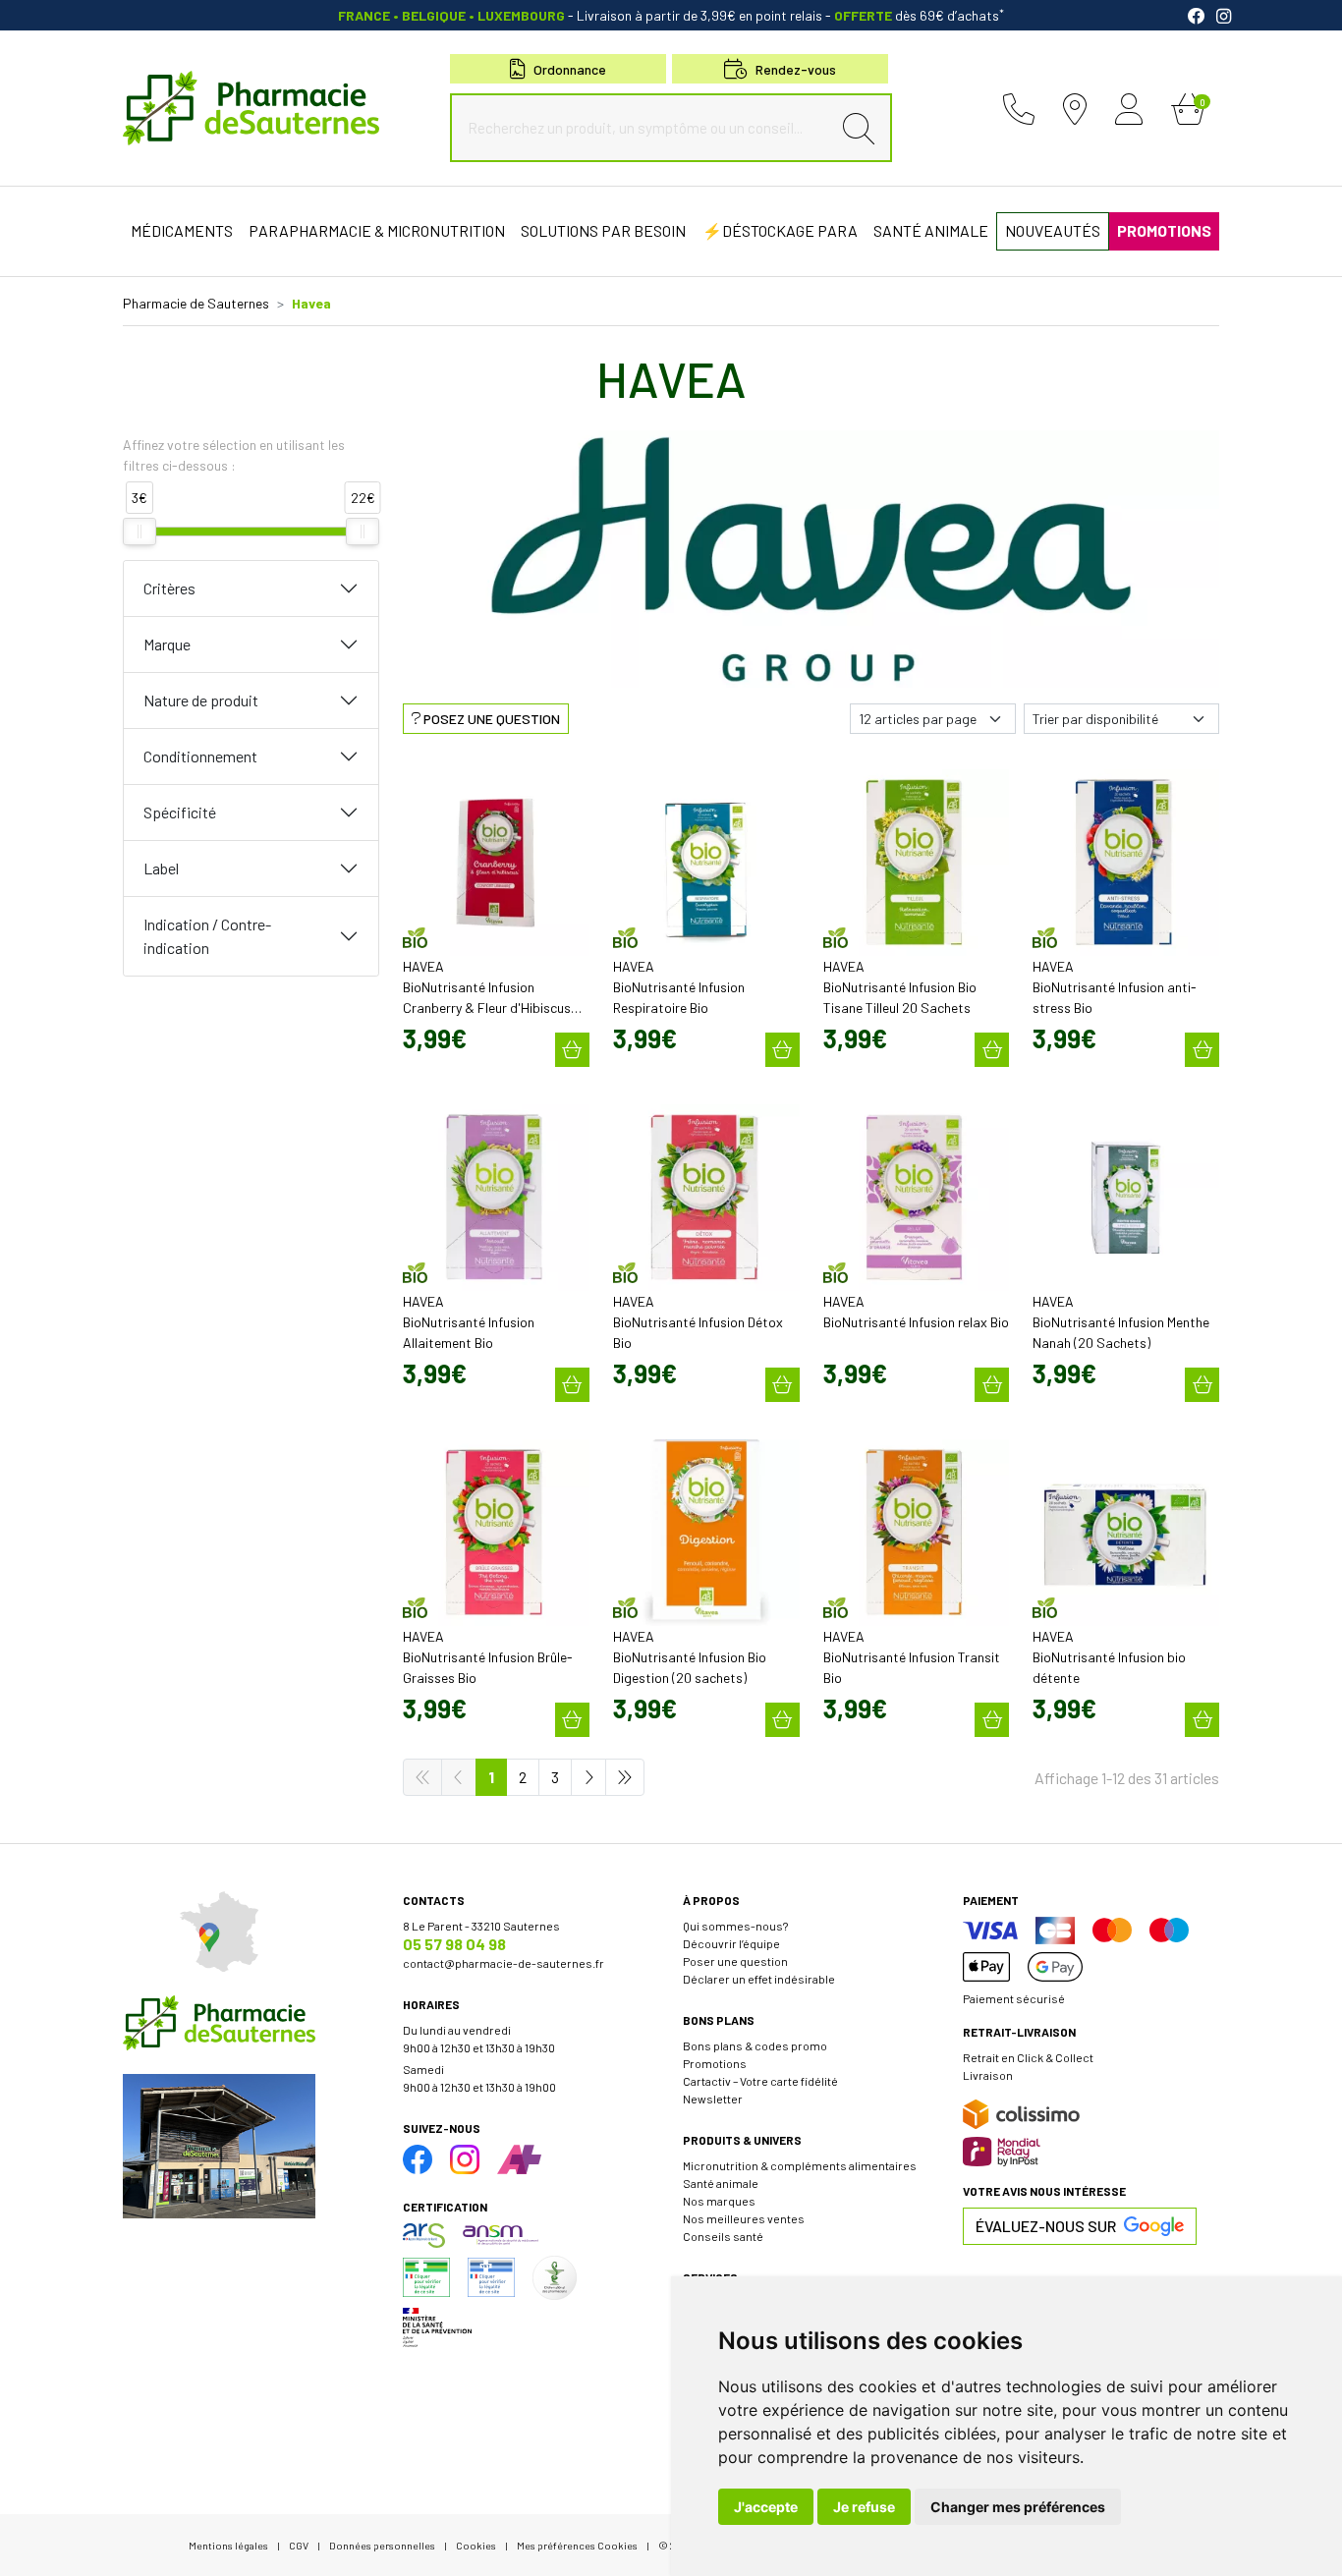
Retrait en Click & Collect (1028, 2057)
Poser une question (735, 1961)
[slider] (140, 532)
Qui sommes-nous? (735, 1926)
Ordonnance (570, 69)
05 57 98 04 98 (454, 1944)
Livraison (988, 2075)
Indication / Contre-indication (207, 936)
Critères (169, 588)
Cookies (476, 2545)
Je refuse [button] (864, 2507)
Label (161, 868)
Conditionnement (200, 756)
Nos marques (719, 2201)
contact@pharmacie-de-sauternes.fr (503, 1963)
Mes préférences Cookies (577, 2545)
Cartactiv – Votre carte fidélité (760, 2081)
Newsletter (713, 2099)
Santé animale (721, 2183)
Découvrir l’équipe (731, 1943)
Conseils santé (723, 2236)
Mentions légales (228, 2545)
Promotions (715, 2063)
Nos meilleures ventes (744, 2218)
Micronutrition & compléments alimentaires (800, 2165)
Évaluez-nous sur (1046, 2226)
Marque (167, 644)
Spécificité (180, 812)
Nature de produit (201, 700)
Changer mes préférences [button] (1018, 2507)
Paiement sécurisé (1014, 1998)
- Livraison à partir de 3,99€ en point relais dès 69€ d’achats (671, 15)
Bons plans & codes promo (755, 2045)
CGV (299, 2545)
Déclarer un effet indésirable (759, 1979)
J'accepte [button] (766, 2507)
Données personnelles (382, 2545)
